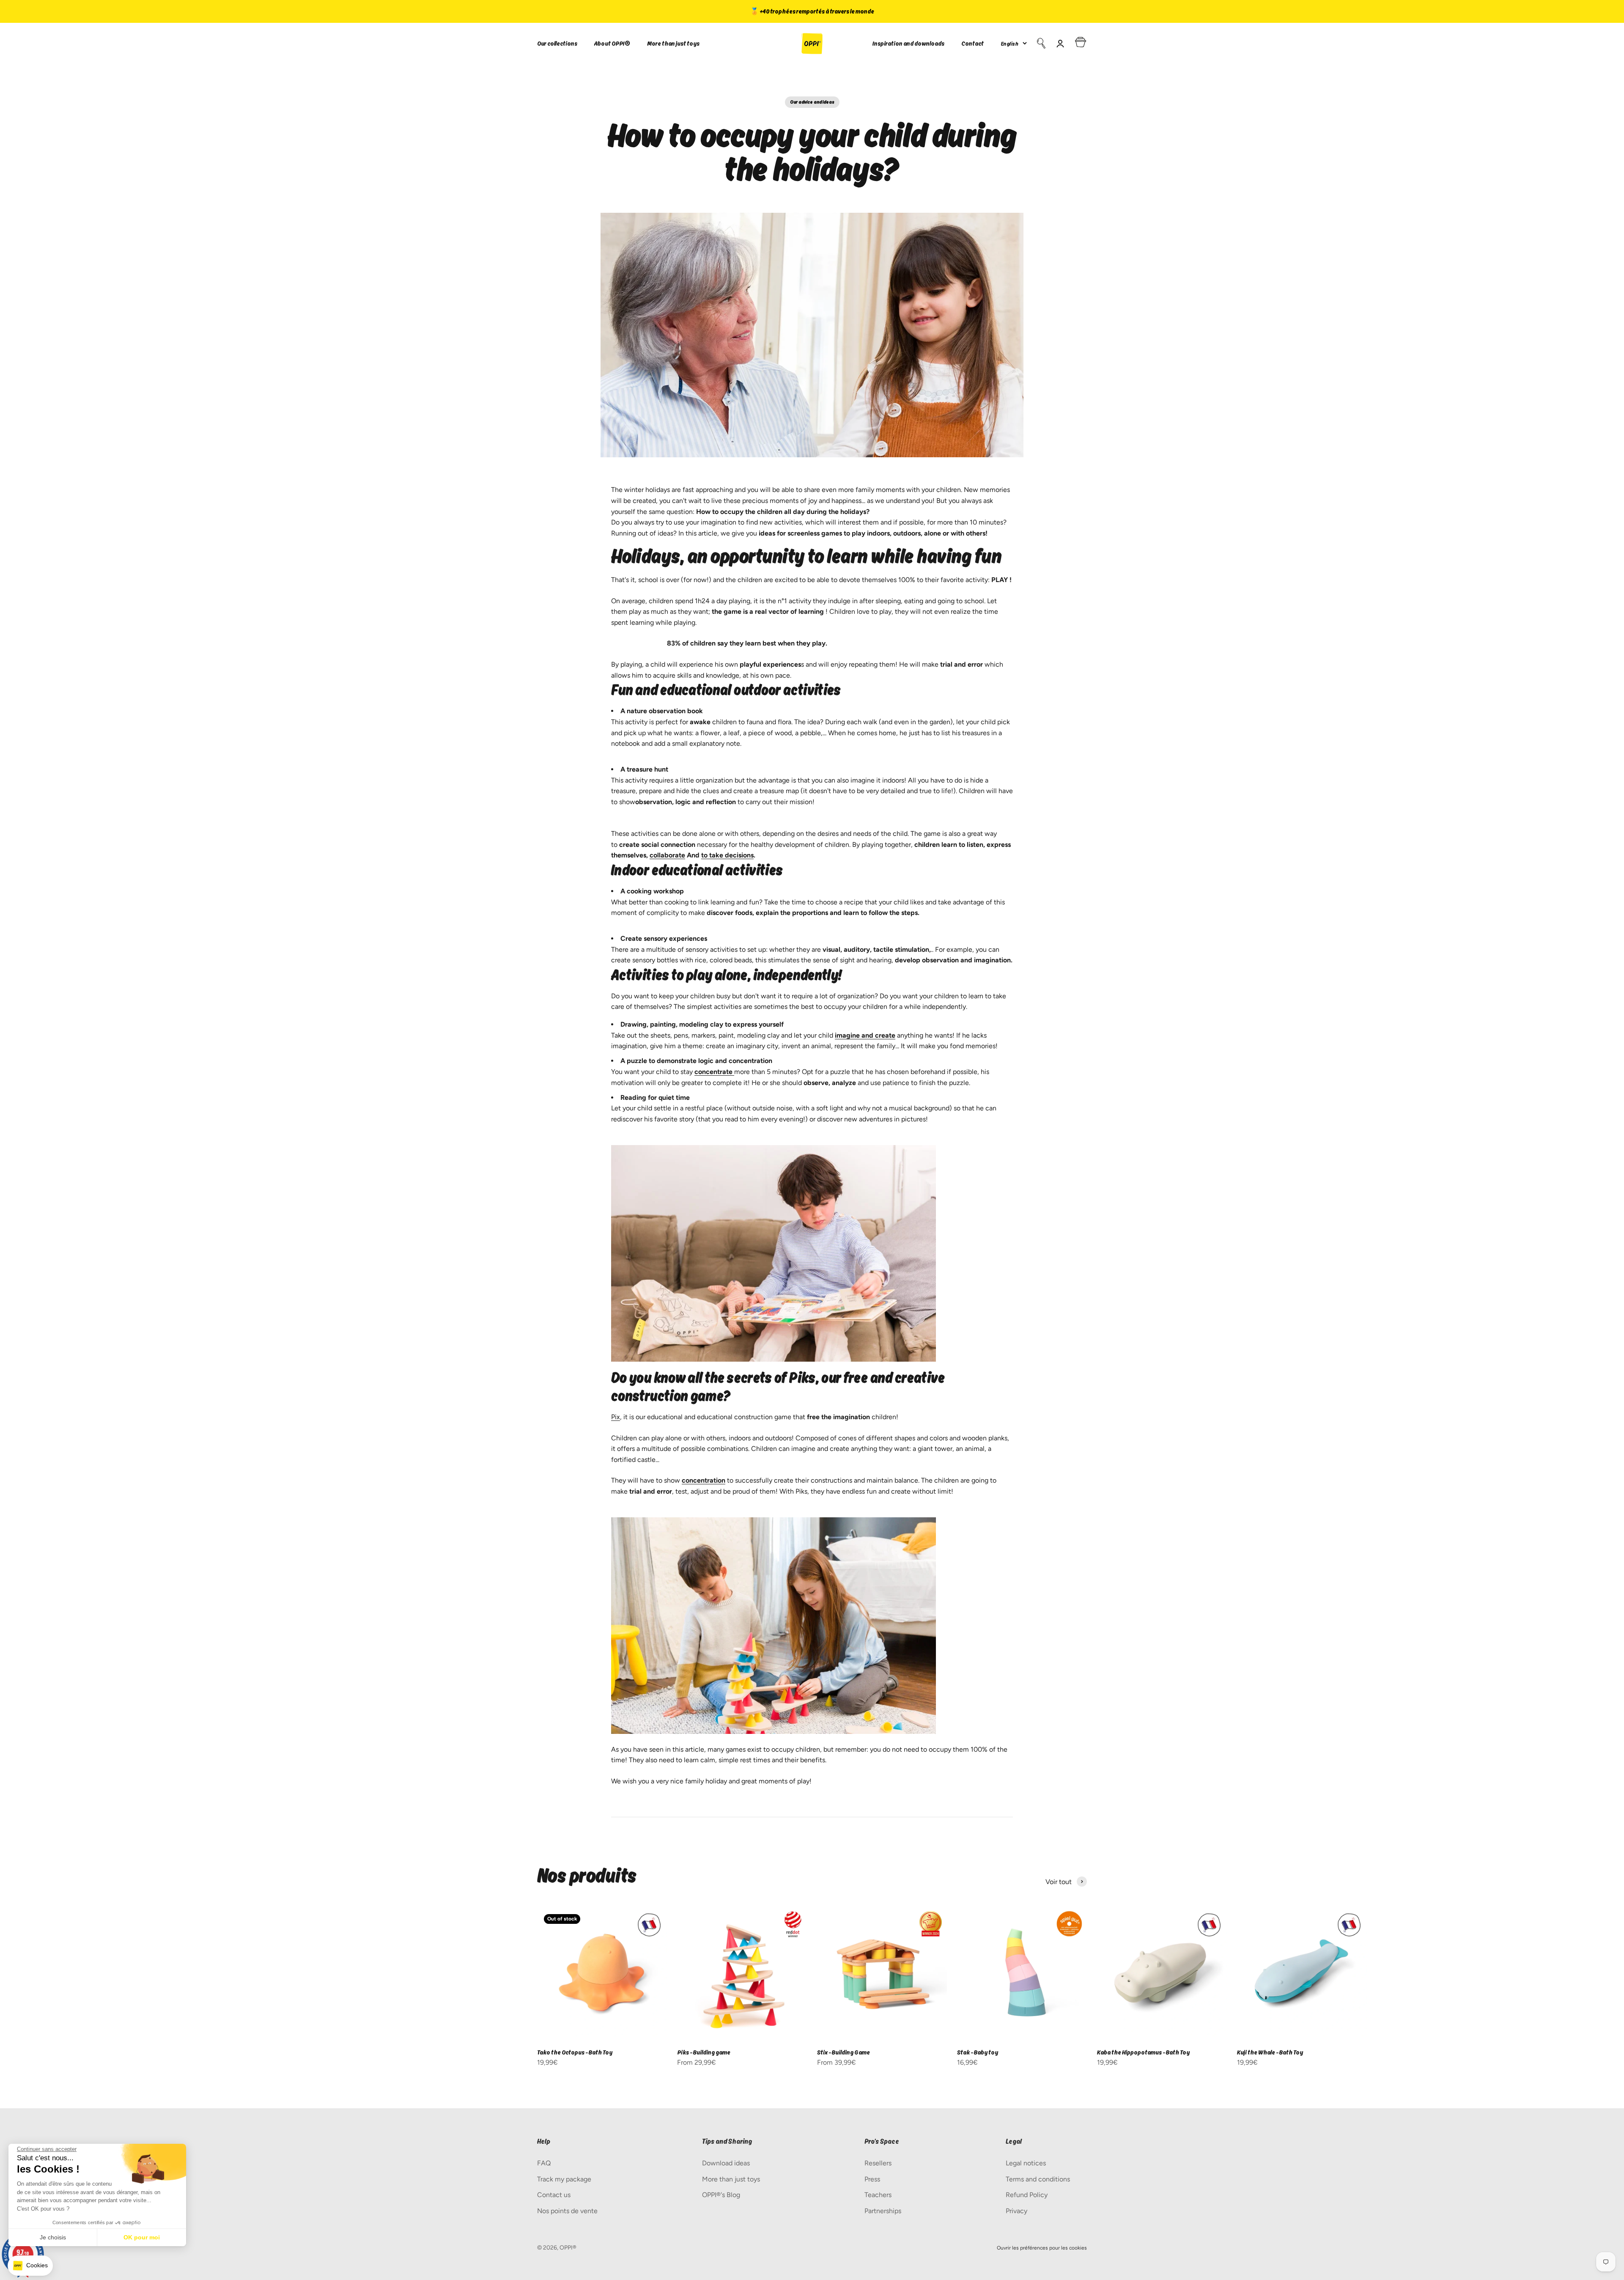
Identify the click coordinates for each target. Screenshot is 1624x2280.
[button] (30, 2266)
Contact (972, 43)
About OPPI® (612, 43)
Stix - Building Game (844, 2052)
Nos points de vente (567, 2211)
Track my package (564, 2179)
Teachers (878, 2195)
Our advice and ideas (812, 102)
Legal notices (1026, 2163)
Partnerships (883, 2211)
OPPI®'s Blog (721, 2195)
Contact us (554, 2195)
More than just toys (673, 43)
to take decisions (727, 855)
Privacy (1016, 2211)
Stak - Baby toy (978, 2052)
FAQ (544, 2163)
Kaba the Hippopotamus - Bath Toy (1143, 2052)
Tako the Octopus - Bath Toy (575, 2052)
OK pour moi (142, 2237)
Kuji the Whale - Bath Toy (1270, 2052)
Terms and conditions (1038, 2179)
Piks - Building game (704, 2052)
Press (872, 2179)
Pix (616, 1417)
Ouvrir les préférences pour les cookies (1042, 2248)
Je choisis (53, 2237)
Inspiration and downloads (908, 43)
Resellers (878, 2163)
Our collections (557, 43)
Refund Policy (1027, 2195)
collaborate (667, 855)
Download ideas (726, 2163)
